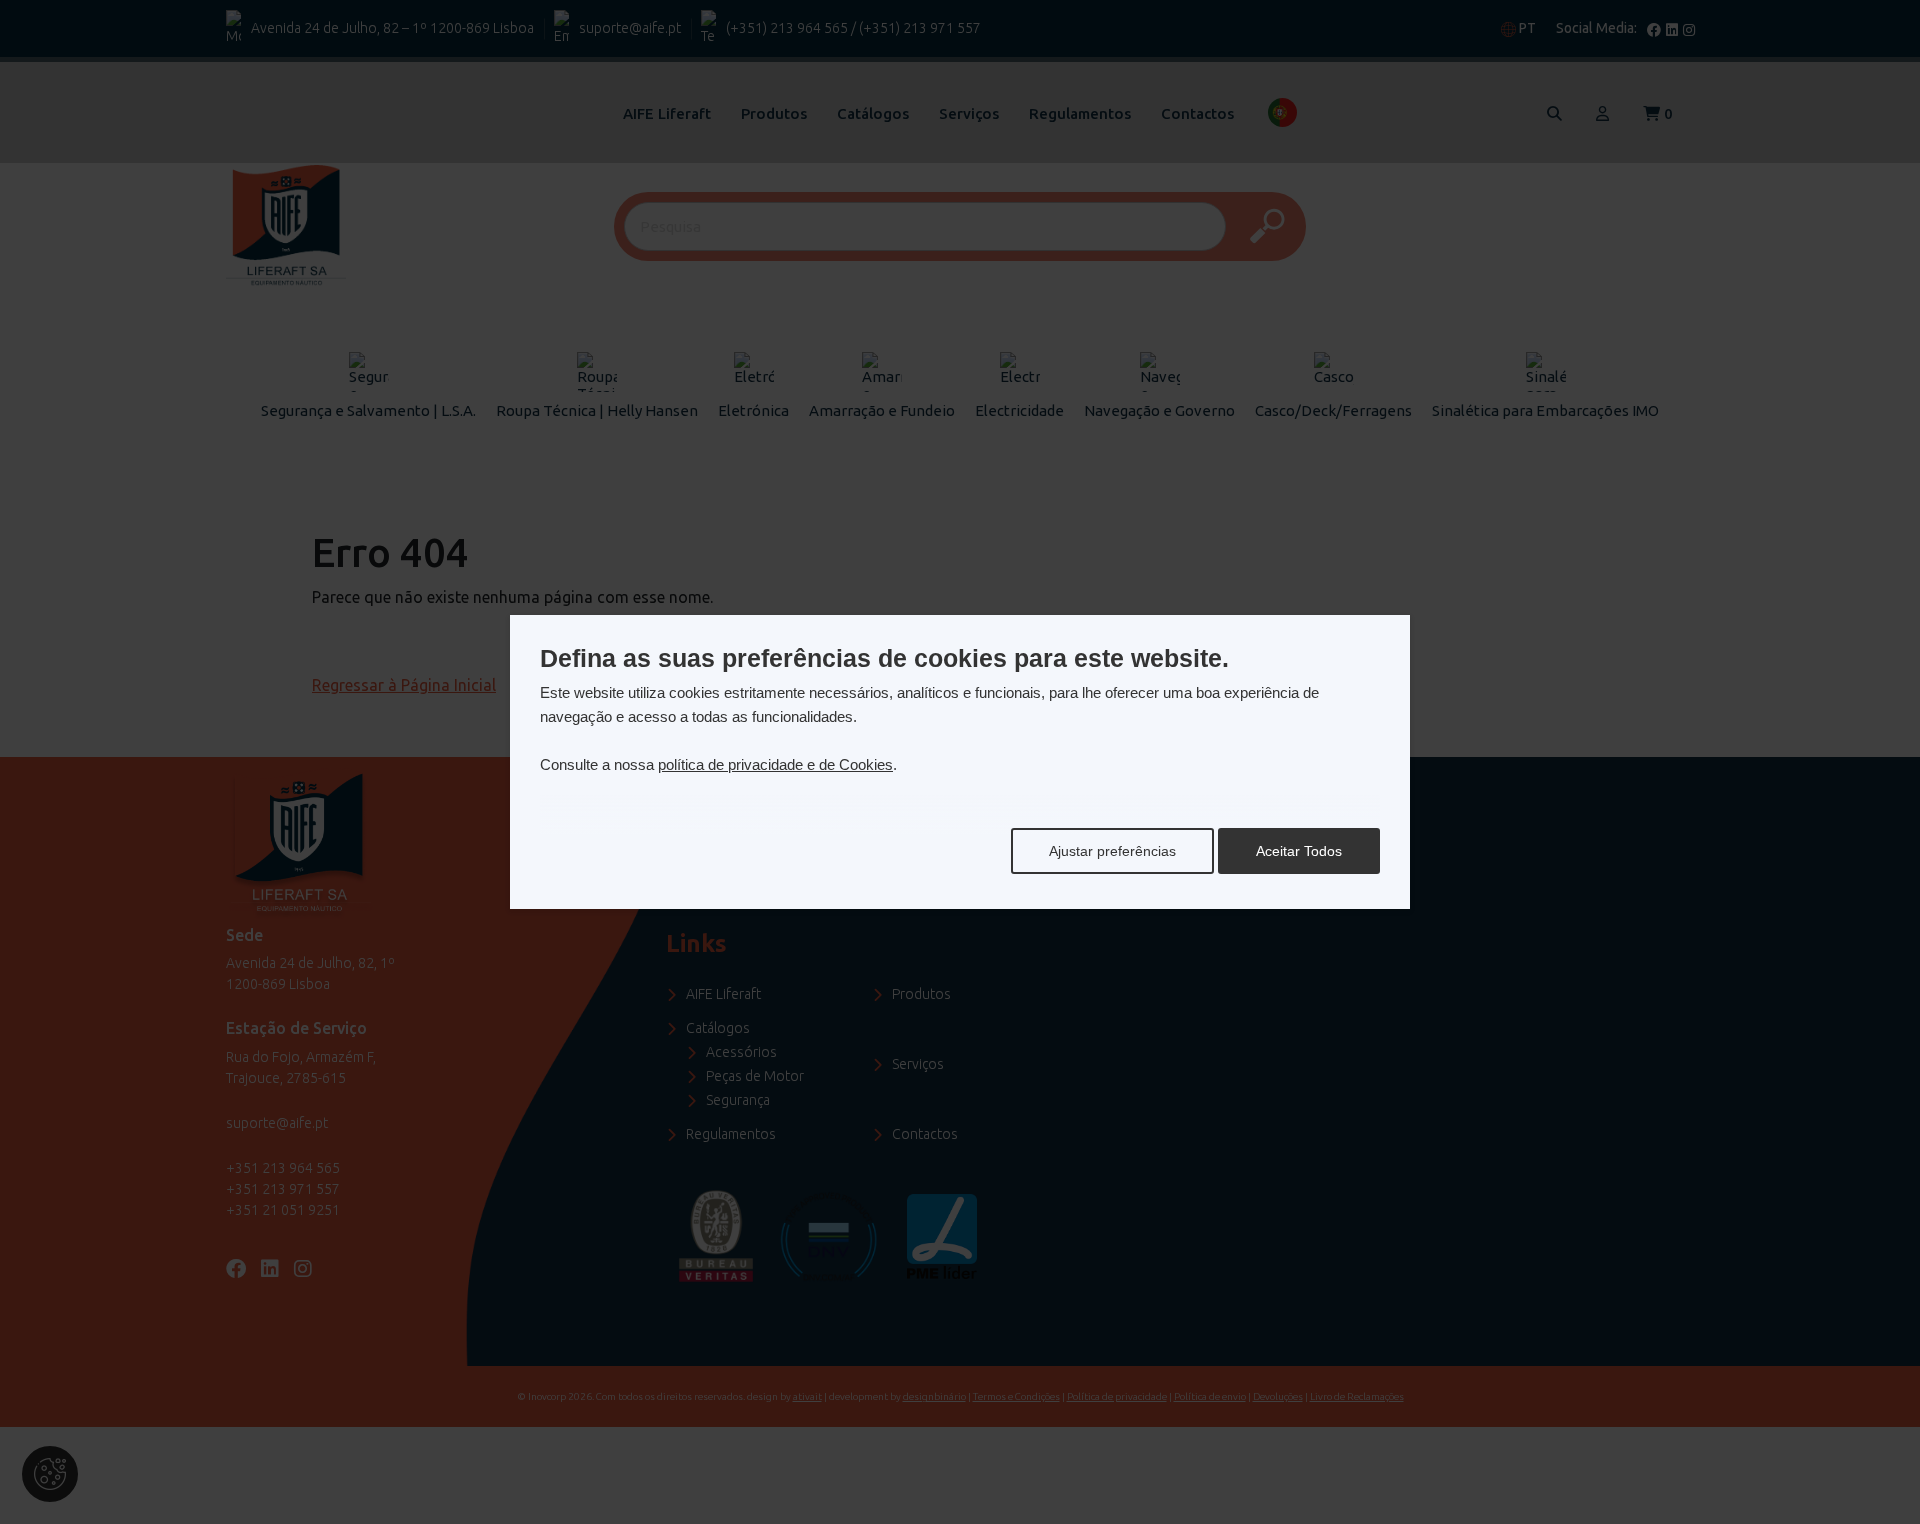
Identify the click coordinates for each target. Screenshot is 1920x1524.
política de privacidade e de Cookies (775, 764)
